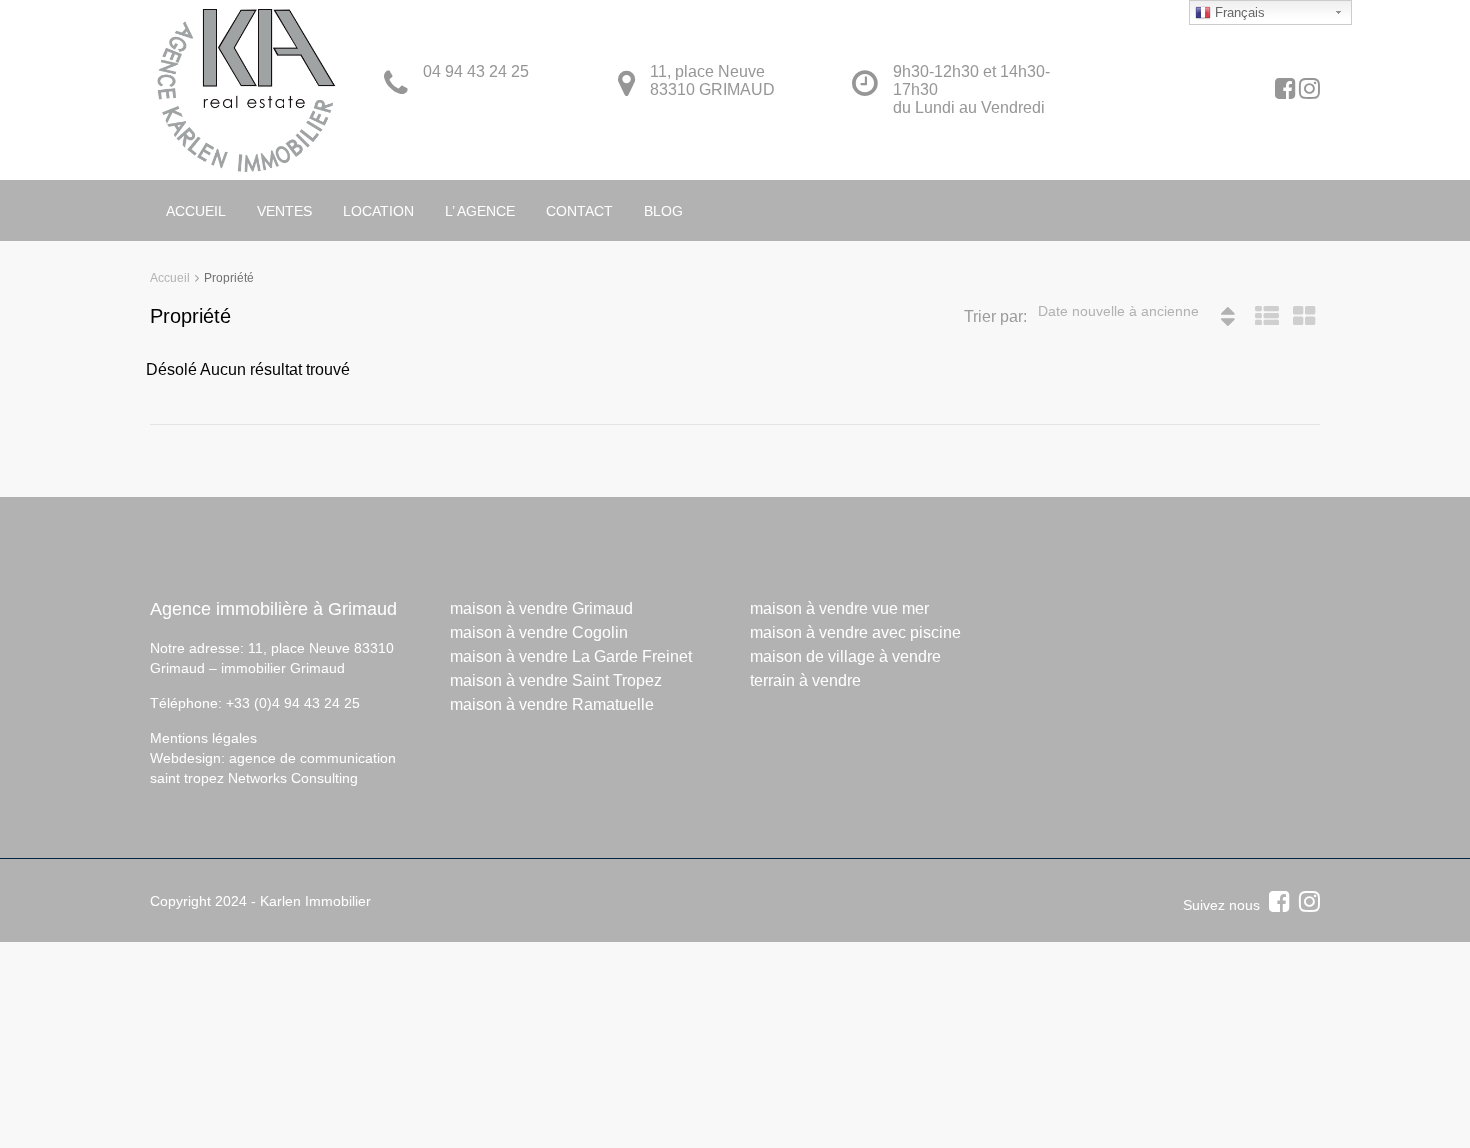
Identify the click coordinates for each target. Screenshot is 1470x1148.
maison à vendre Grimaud (541, 608)
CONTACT (579, 211)
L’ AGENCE (480, 211)
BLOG (663, 211)
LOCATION (378, 211)
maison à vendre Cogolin (539, 632)
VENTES (284, 211)
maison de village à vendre (845, 656)
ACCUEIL (196, 211)
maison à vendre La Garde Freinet (571, 656)
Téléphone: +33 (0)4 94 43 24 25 (255, 703)
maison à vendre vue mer (839, 608)
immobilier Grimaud (283, 668)
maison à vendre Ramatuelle (552, 704)
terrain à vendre (805, 680)
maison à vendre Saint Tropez (556, 680)
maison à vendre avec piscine (855, 632)
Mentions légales (203, 738)
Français (1238, 12)
